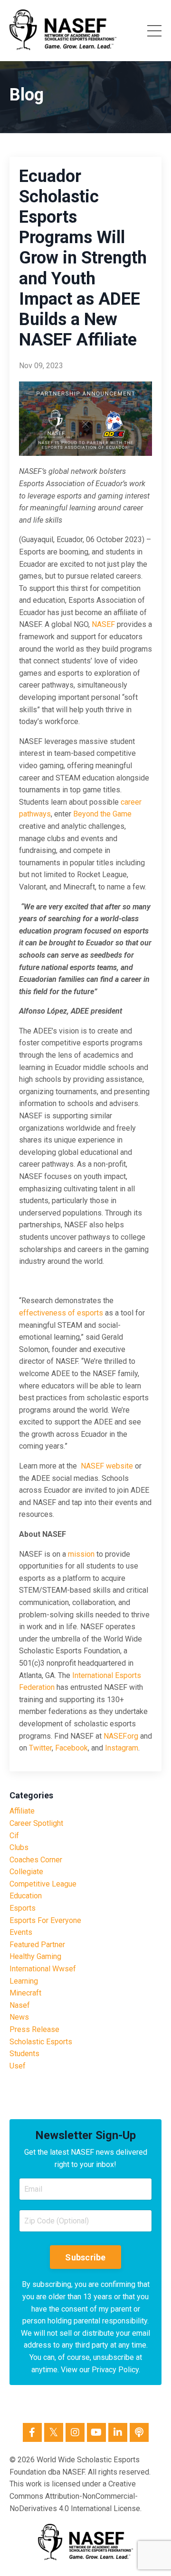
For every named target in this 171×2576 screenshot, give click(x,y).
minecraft (25, 1993)
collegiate (26, 1872)
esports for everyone (45, 1920)
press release (34, 2029)
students (24, 2054)
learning (24, 1981)
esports (23, 1908)
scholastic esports (41, 2042)
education (26, 1896)
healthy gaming (35, 1956)
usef (18, 2066)
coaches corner (36, 1860)
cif (14, 1836)
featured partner (37, 1945)
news (19, 2017)
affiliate (22, 1811)
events (21, 1932)
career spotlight (36, 1823)
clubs (19, 1847)
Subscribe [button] (85, 2257)
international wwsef (43, 1969)
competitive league (43, 1884)
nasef (20, 2005)
